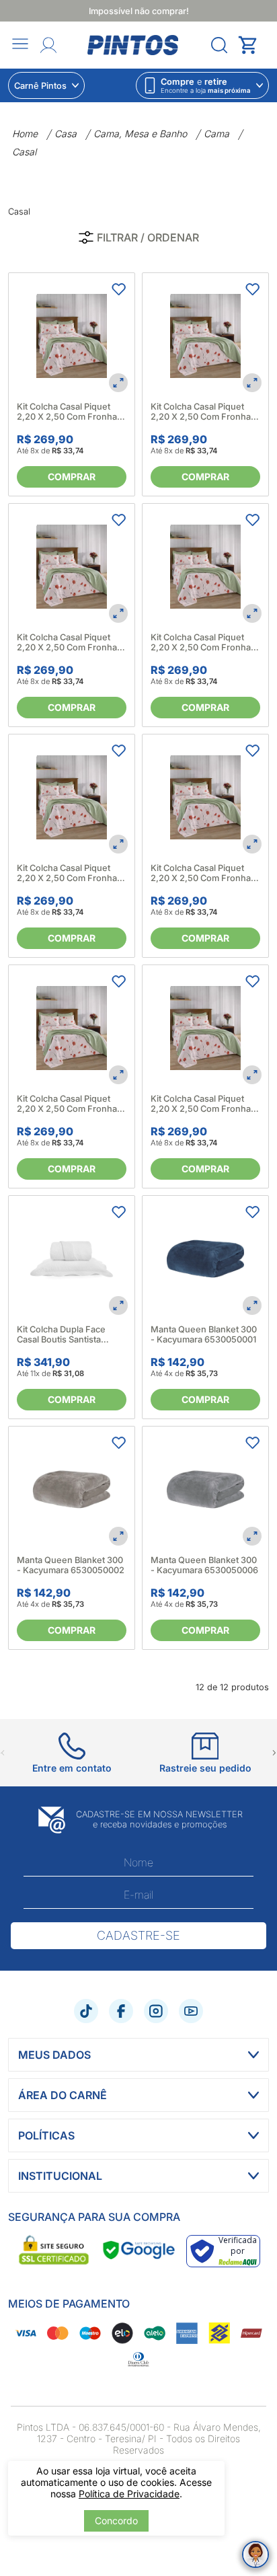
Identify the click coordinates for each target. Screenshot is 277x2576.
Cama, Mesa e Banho (140, 134)
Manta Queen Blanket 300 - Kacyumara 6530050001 (204, 1334)
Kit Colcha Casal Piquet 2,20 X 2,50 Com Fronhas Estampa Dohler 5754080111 (69, 1104)
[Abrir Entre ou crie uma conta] (48, 45)
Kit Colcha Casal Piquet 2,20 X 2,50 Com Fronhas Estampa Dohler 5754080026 (69, 642)
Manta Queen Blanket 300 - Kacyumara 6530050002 (71, 1565)
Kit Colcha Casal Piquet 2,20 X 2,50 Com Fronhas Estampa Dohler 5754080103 (203, 873)
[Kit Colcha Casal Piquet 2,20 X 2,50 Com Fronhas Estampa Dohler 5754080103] (205, 797)
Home (25, 134)
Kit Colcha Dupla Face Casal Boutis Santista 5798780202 (61, 1334)
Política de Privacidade (129, 2494)
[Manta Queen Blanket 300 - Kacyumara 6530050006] (205, 1489)
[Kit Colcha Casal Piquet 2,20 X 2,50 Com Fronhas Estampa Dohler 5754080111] (72, 1028)
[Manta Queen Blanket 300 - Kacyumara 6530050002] (72, 1489)
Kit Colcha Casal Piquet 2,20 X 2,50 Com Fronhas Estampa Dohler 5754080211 (203, 1104)
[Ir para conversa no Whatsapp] (255, 2554)
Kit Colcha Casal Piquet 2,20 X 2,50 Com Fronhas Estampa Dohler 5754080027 (203, 642)
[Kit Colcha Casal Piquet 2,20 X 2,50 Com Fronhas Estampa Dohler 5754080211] (205, 1028)
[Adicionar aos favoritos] (118, 289)
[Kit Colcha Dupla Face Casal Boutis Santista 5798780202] (72, 1259)
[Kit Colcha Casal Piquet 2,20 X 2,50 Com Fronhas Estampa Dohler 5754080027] (205, 567)
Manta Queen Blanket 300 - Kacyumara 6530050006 (204, 1565)
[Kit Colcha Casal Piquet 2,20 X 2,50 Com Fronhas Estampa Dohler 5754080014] (72, 336)
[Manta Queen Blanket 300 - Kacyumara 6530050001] (205, 1259)
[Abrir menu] (20, 45)
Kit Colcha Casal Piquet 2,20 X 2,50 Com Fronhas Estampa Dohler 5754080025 (203, 412)
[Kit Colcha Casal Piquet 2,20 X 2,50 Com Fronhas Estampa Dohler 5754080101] (72, 797)
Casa (66, 134)
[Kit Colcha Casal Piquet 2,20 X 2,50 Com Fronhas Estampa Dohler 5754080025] (205, 336)
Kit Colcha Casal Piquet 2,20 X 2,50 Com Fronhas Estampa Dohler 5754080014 (69, 412)
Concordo (116, 2521)
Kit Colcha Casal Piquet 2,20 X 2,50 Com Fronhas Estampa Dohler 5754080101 (69, 873)
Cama (216, 134)
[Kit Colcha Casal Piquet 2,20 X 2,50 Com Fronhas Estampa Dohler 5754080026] (72, 567)
